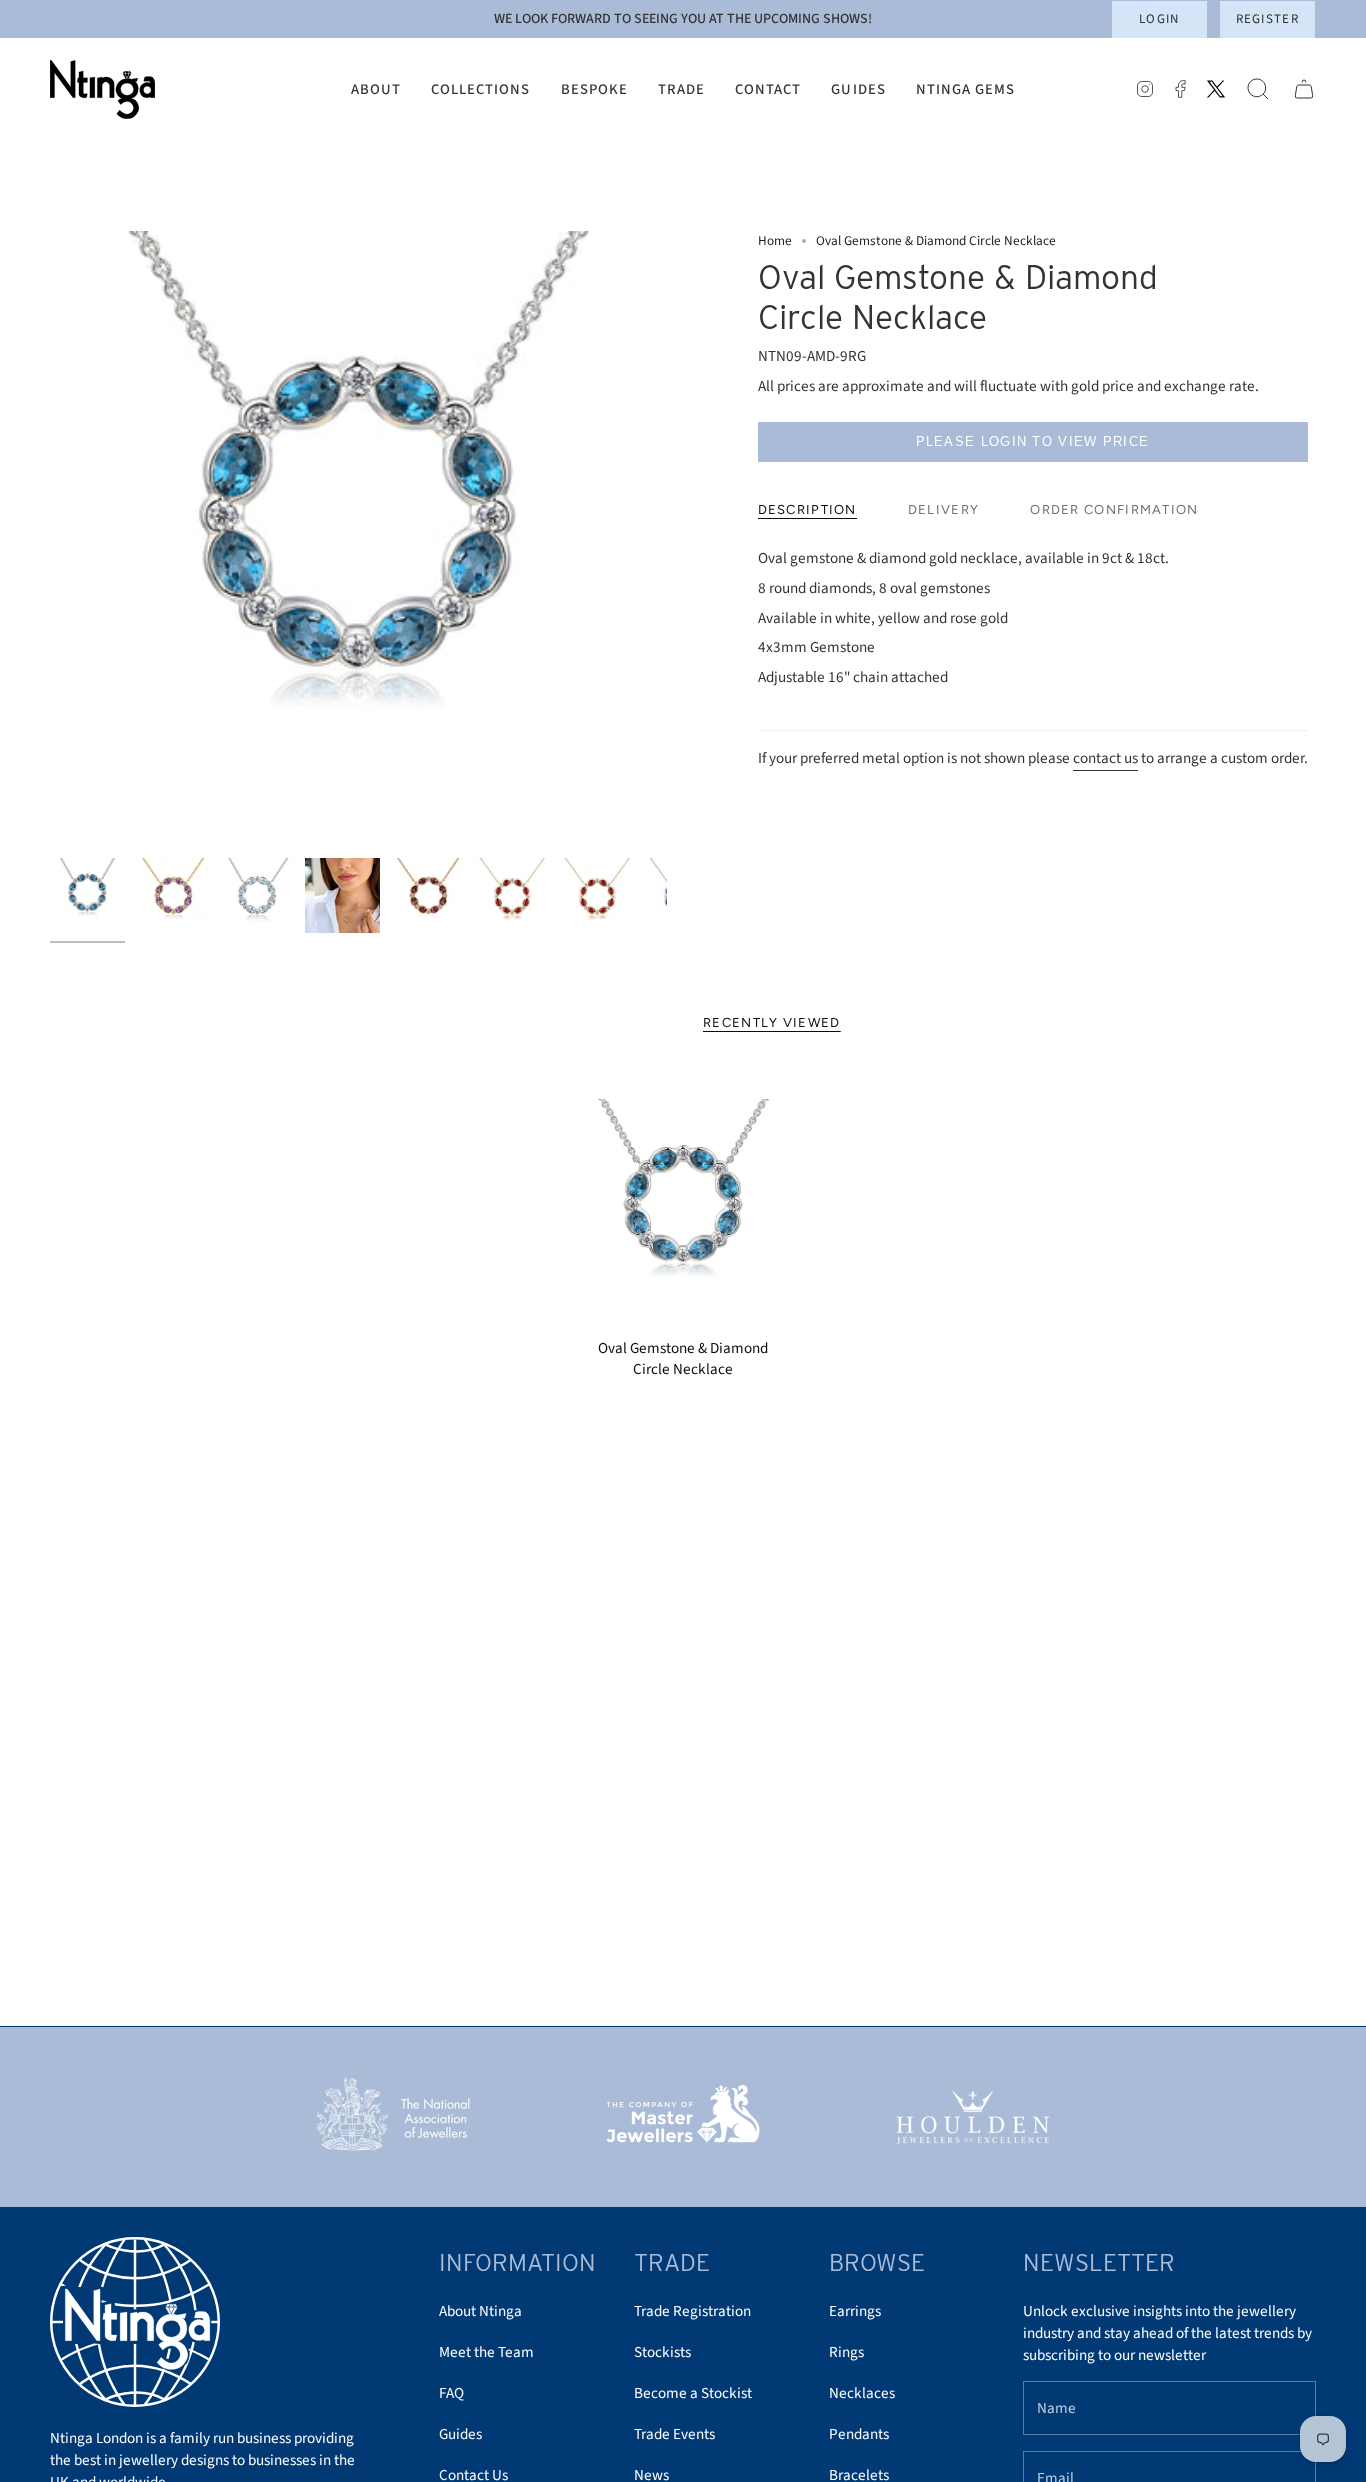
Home (775, 240)
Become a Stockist (693, 2393)
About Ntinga (480, 2311)
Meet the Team (486, 2352)
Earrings (855, 2311)
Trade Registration (692, 2311)
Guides (460, 2434)
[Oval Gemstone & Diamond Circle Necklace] (683, 1213)
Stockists (662, 2352)
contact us (1105, 758)
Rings (846, 2352)
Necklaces (862, 2393)
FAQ (451, 2393)
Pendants (859, 2434)
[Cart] (1304, 89)
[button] (376, 89)
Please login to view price (1033, 441)
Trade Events (674, 2434)
